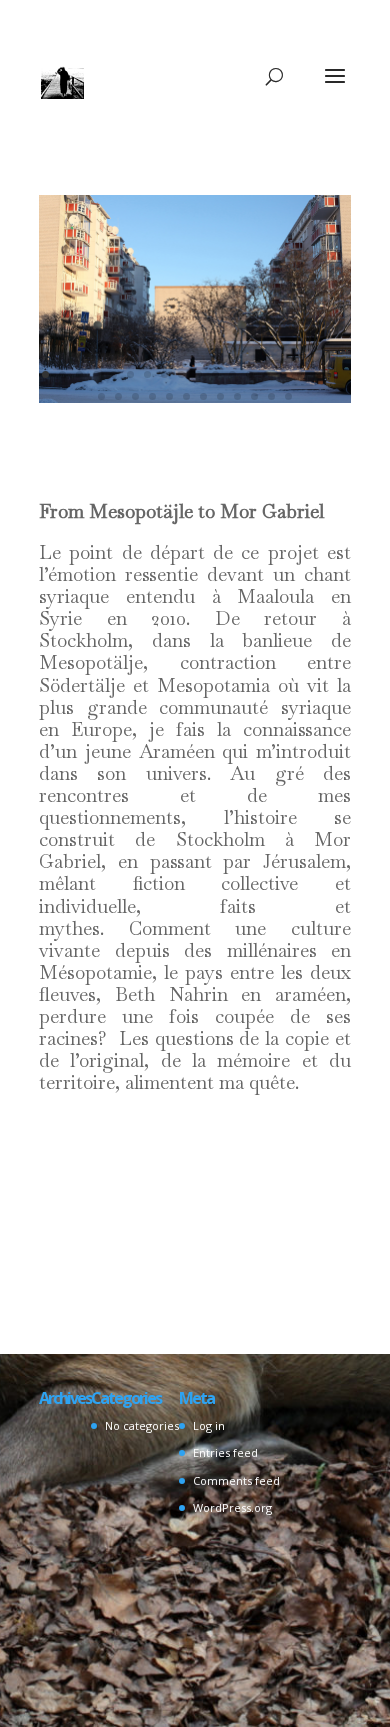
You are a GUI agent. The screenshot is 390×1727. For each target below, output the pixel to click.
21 (135, 396)
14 (266, 374)
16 (300, 374)
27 (237, 396)
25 (203, 396)
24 (186, 396)
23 (169, 396)
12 (232, 374)
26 (220, 396)
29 (271, 396)
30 (288, 396)
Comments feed (236, 1480)
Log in (209, 1425)
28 (254, 396)
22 (152, 396)
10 (198, 374)
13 (249, 374)
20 (118, 396)
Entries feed (225, 1452)
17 (317, 374)
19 (101, 396)
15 (283, 374)
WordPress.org (232, 1507)
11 (215, 374)
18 (334, 374)
